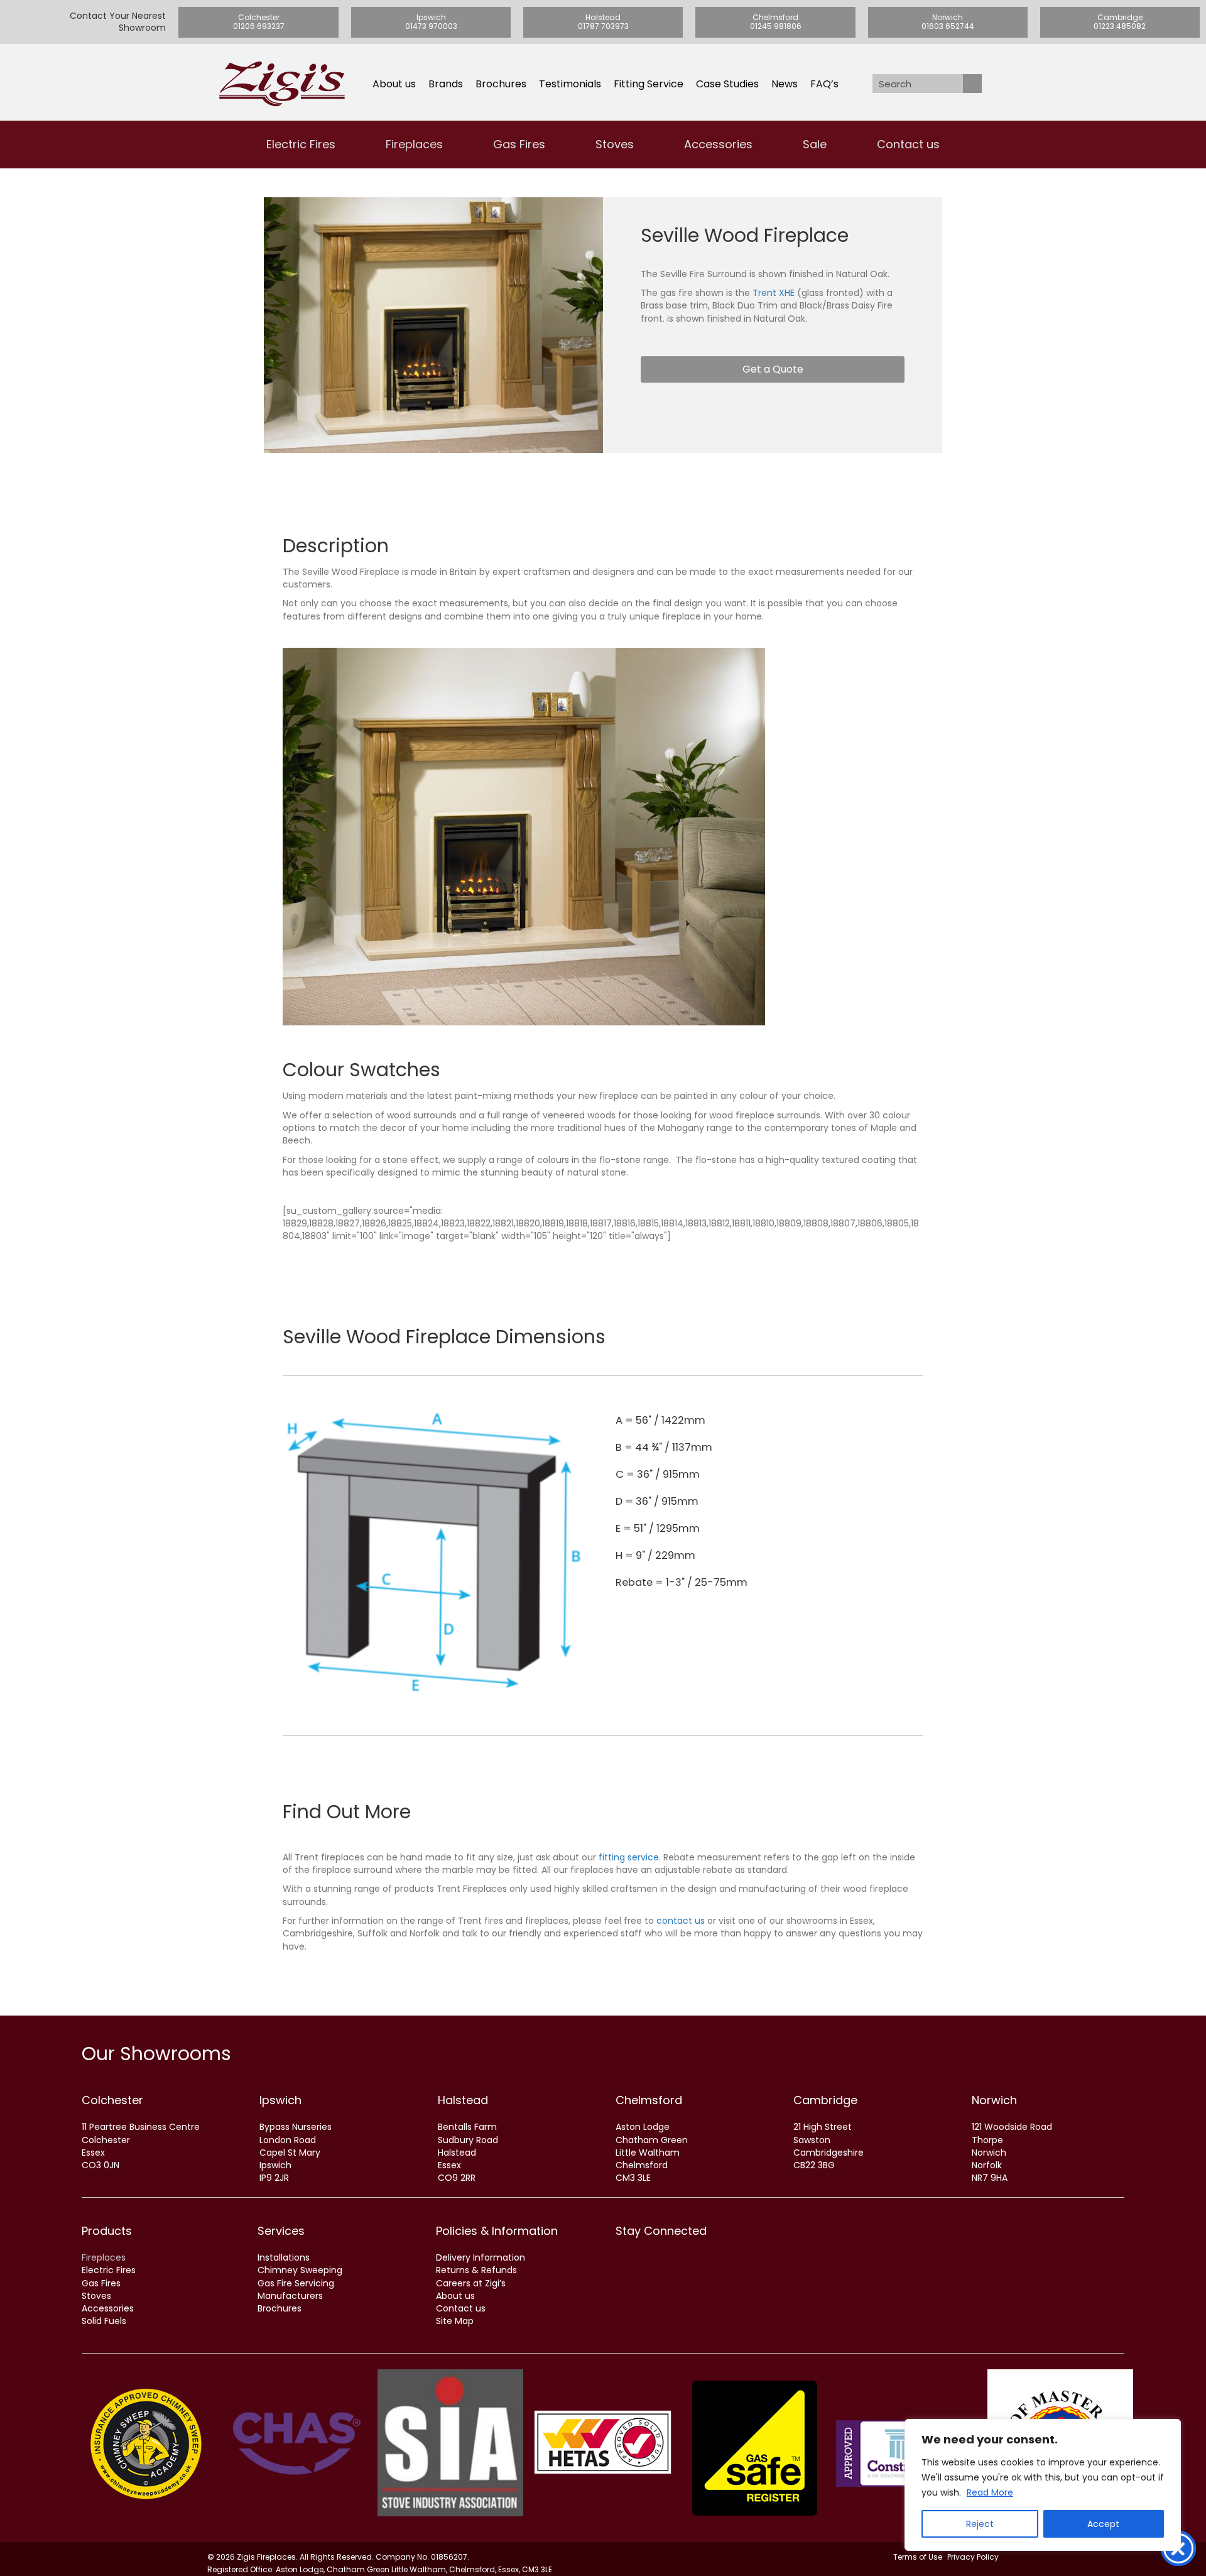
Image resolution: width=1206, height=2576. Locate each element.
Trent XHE (774, 293)
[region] (1043, 2485)
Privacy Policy (973, 2557)
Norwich (994, 2100)
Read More (990, 2492)
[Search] (972, 84)
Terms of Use (918, 2557)
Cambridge (825, 2100)
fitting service (629, 1857)
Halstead (463, 2100)
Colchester (112, 2100)
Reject (980, 2524)
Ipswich (280, 2100)
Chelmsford (649, 2100)
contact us (681, 1921)
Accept (1103, 2524)
